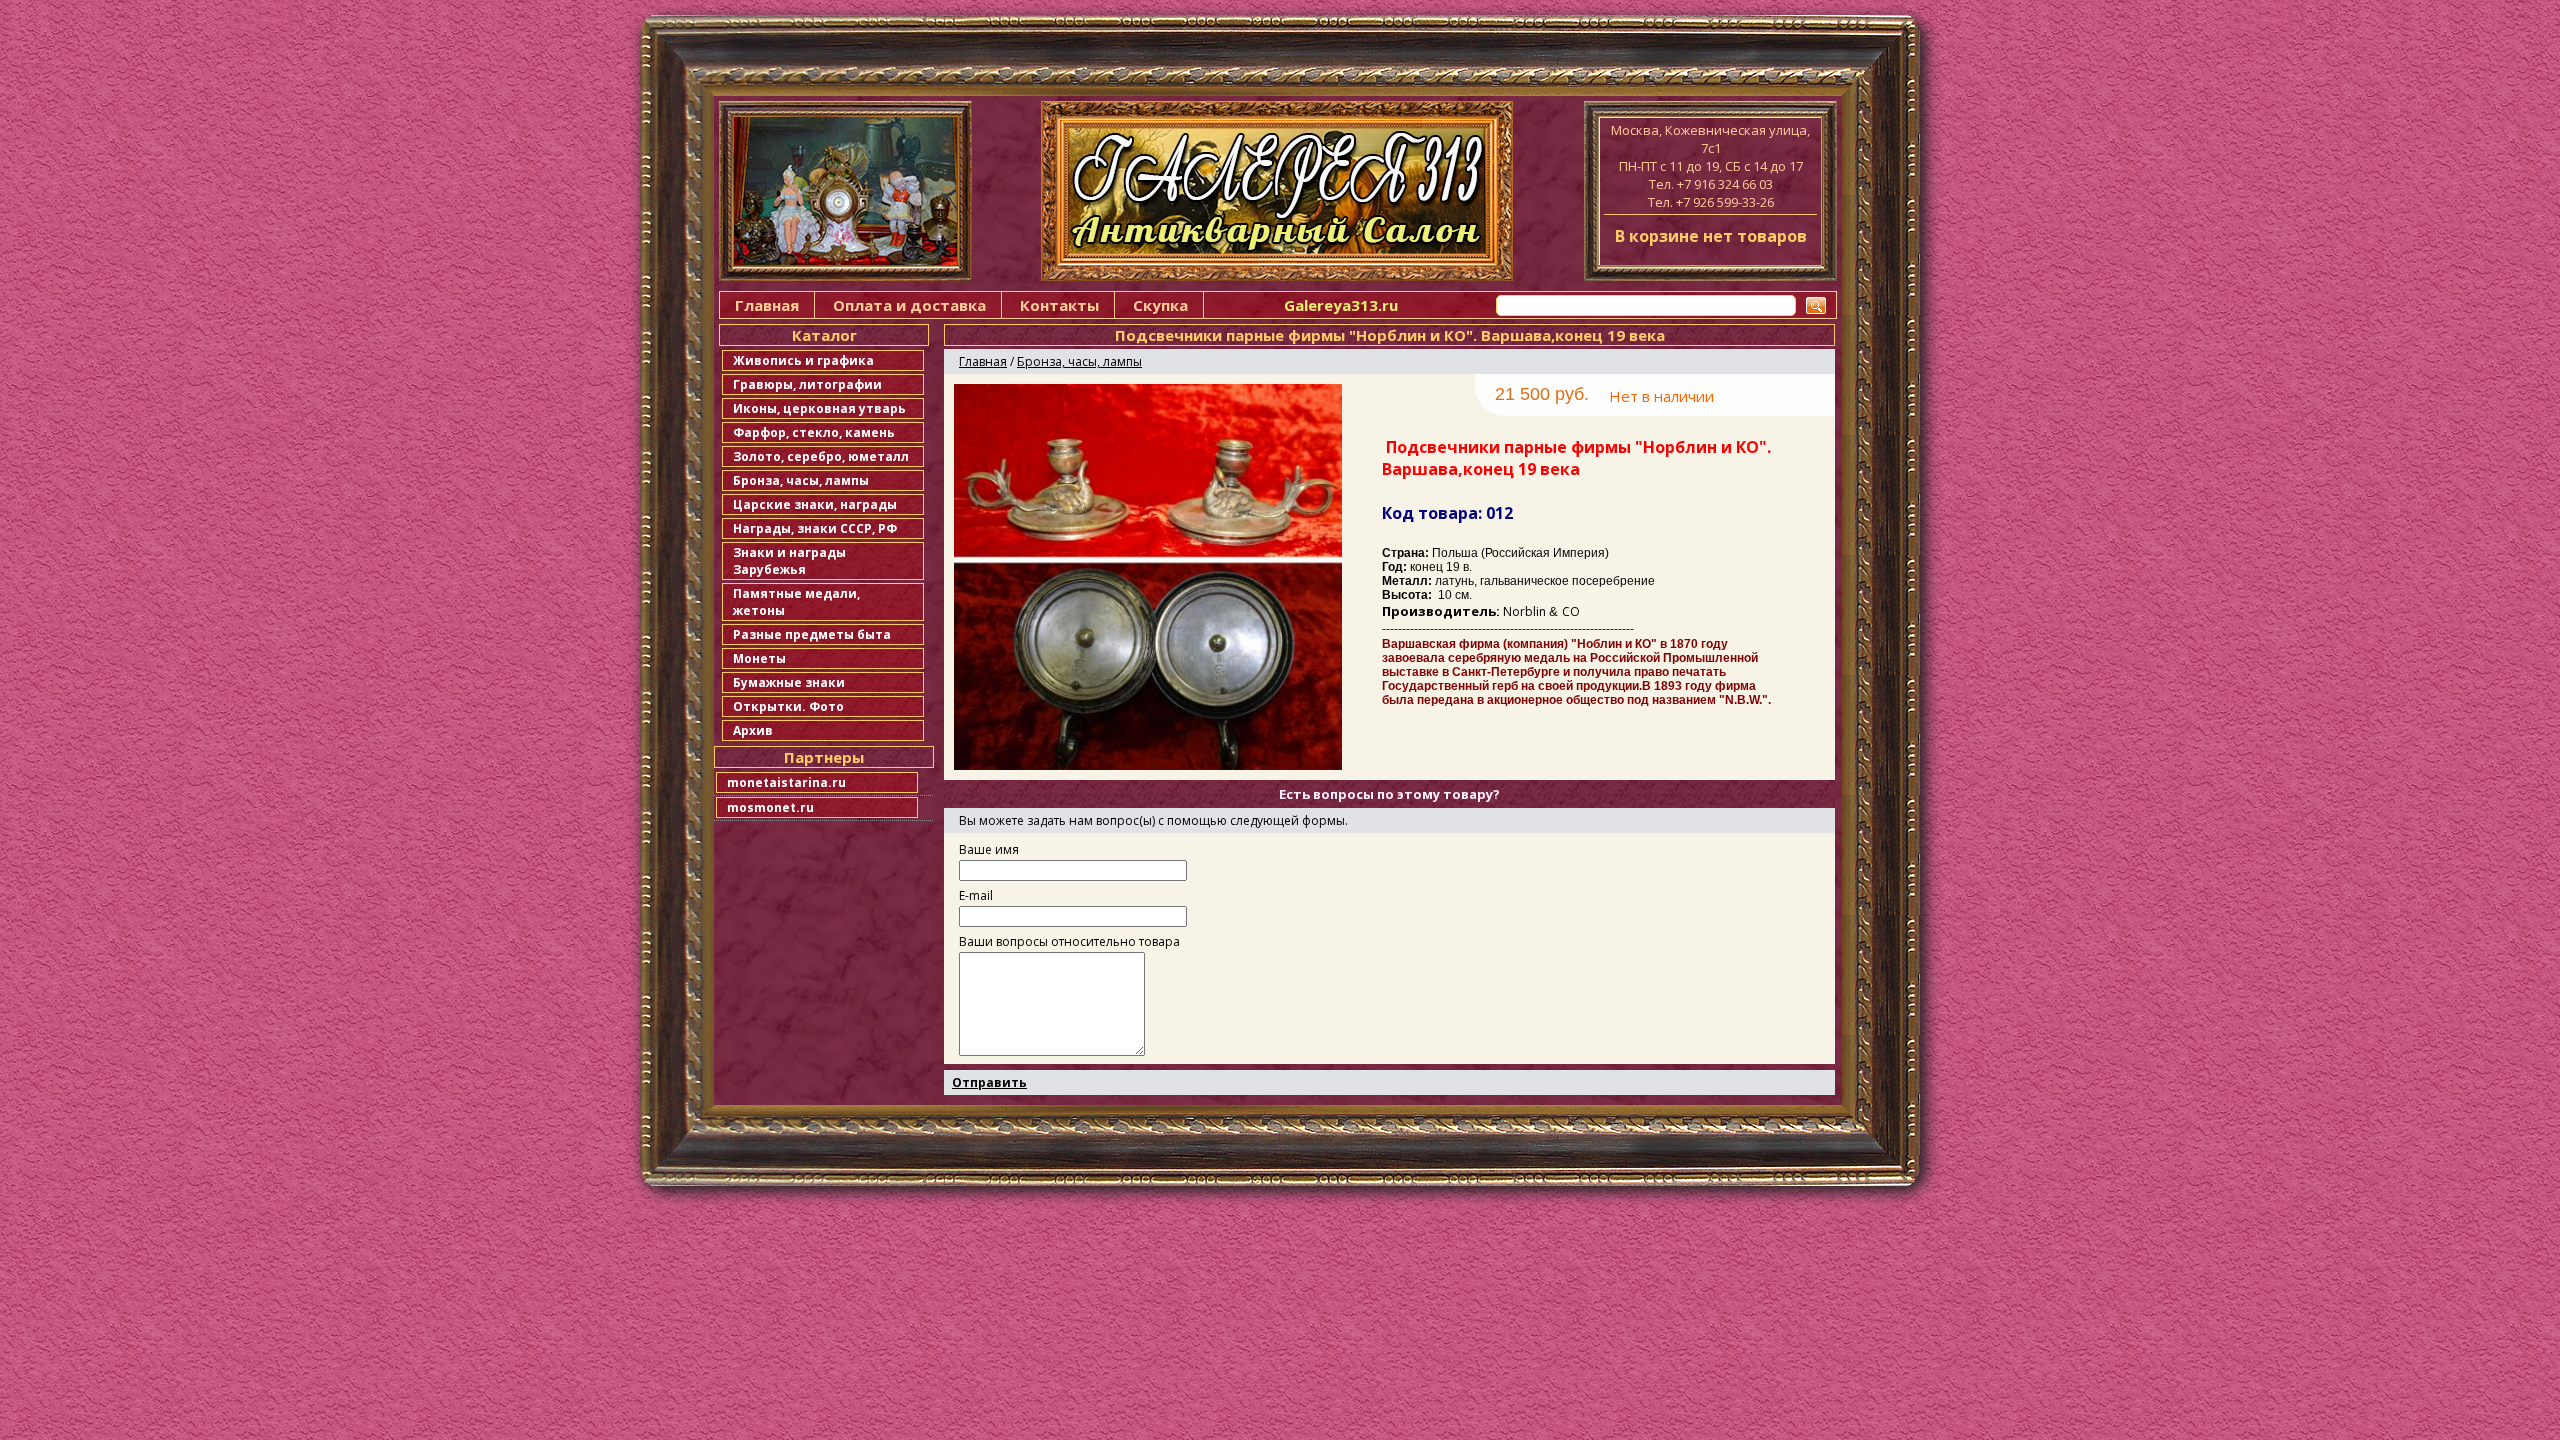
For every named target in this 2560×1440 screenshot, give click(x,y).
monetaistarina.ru (786, 782)
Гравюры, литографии (807, 384)
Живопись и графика (803, 360)
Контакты (1059, 305)
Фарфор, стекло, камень (814, 432)
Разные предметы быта (812, 634)
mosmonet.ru (770, 807)
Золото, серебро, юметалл (821, 456)
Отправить (989, 1082)
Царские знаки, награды (815, 504)
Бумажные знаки (789, 682)
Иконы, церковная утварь (819, 408)
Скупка (1160, 305)
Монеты (759, 658)
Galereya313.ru (1341, 305)
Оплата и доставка (909, 305)
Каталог (824, 335)
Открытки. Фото (788, 706)
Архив (753, 730)
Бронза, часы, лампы (801, 480)
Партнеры (824, 757)
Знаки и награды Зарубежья (789, 561)
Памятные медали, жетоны (796, 602)
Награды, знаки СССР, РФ (815, 528)
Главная (767, 305)
